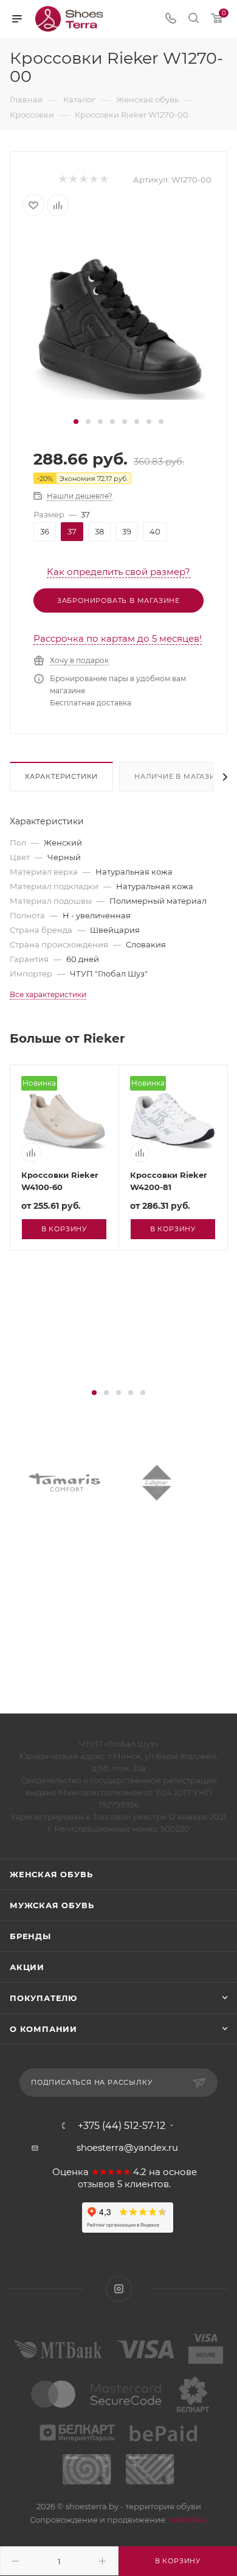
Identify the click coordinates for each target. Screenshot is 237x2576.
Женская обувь (51, 1874)
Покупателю (43, 1998)
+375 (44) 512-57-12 (122, 2126)
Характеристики (61, 776)
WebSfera (187, 2520)
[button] (76, 422)
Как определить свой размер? (118, 572)
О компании (43, 2029)
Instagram (119, 2289)
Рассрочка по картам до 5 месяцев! (118, 638)
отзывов (96, 2184)
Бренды (30, 1936)
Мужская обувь (52, 1905)
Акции (27, 1967)
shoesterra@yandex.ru (127, 2147)
